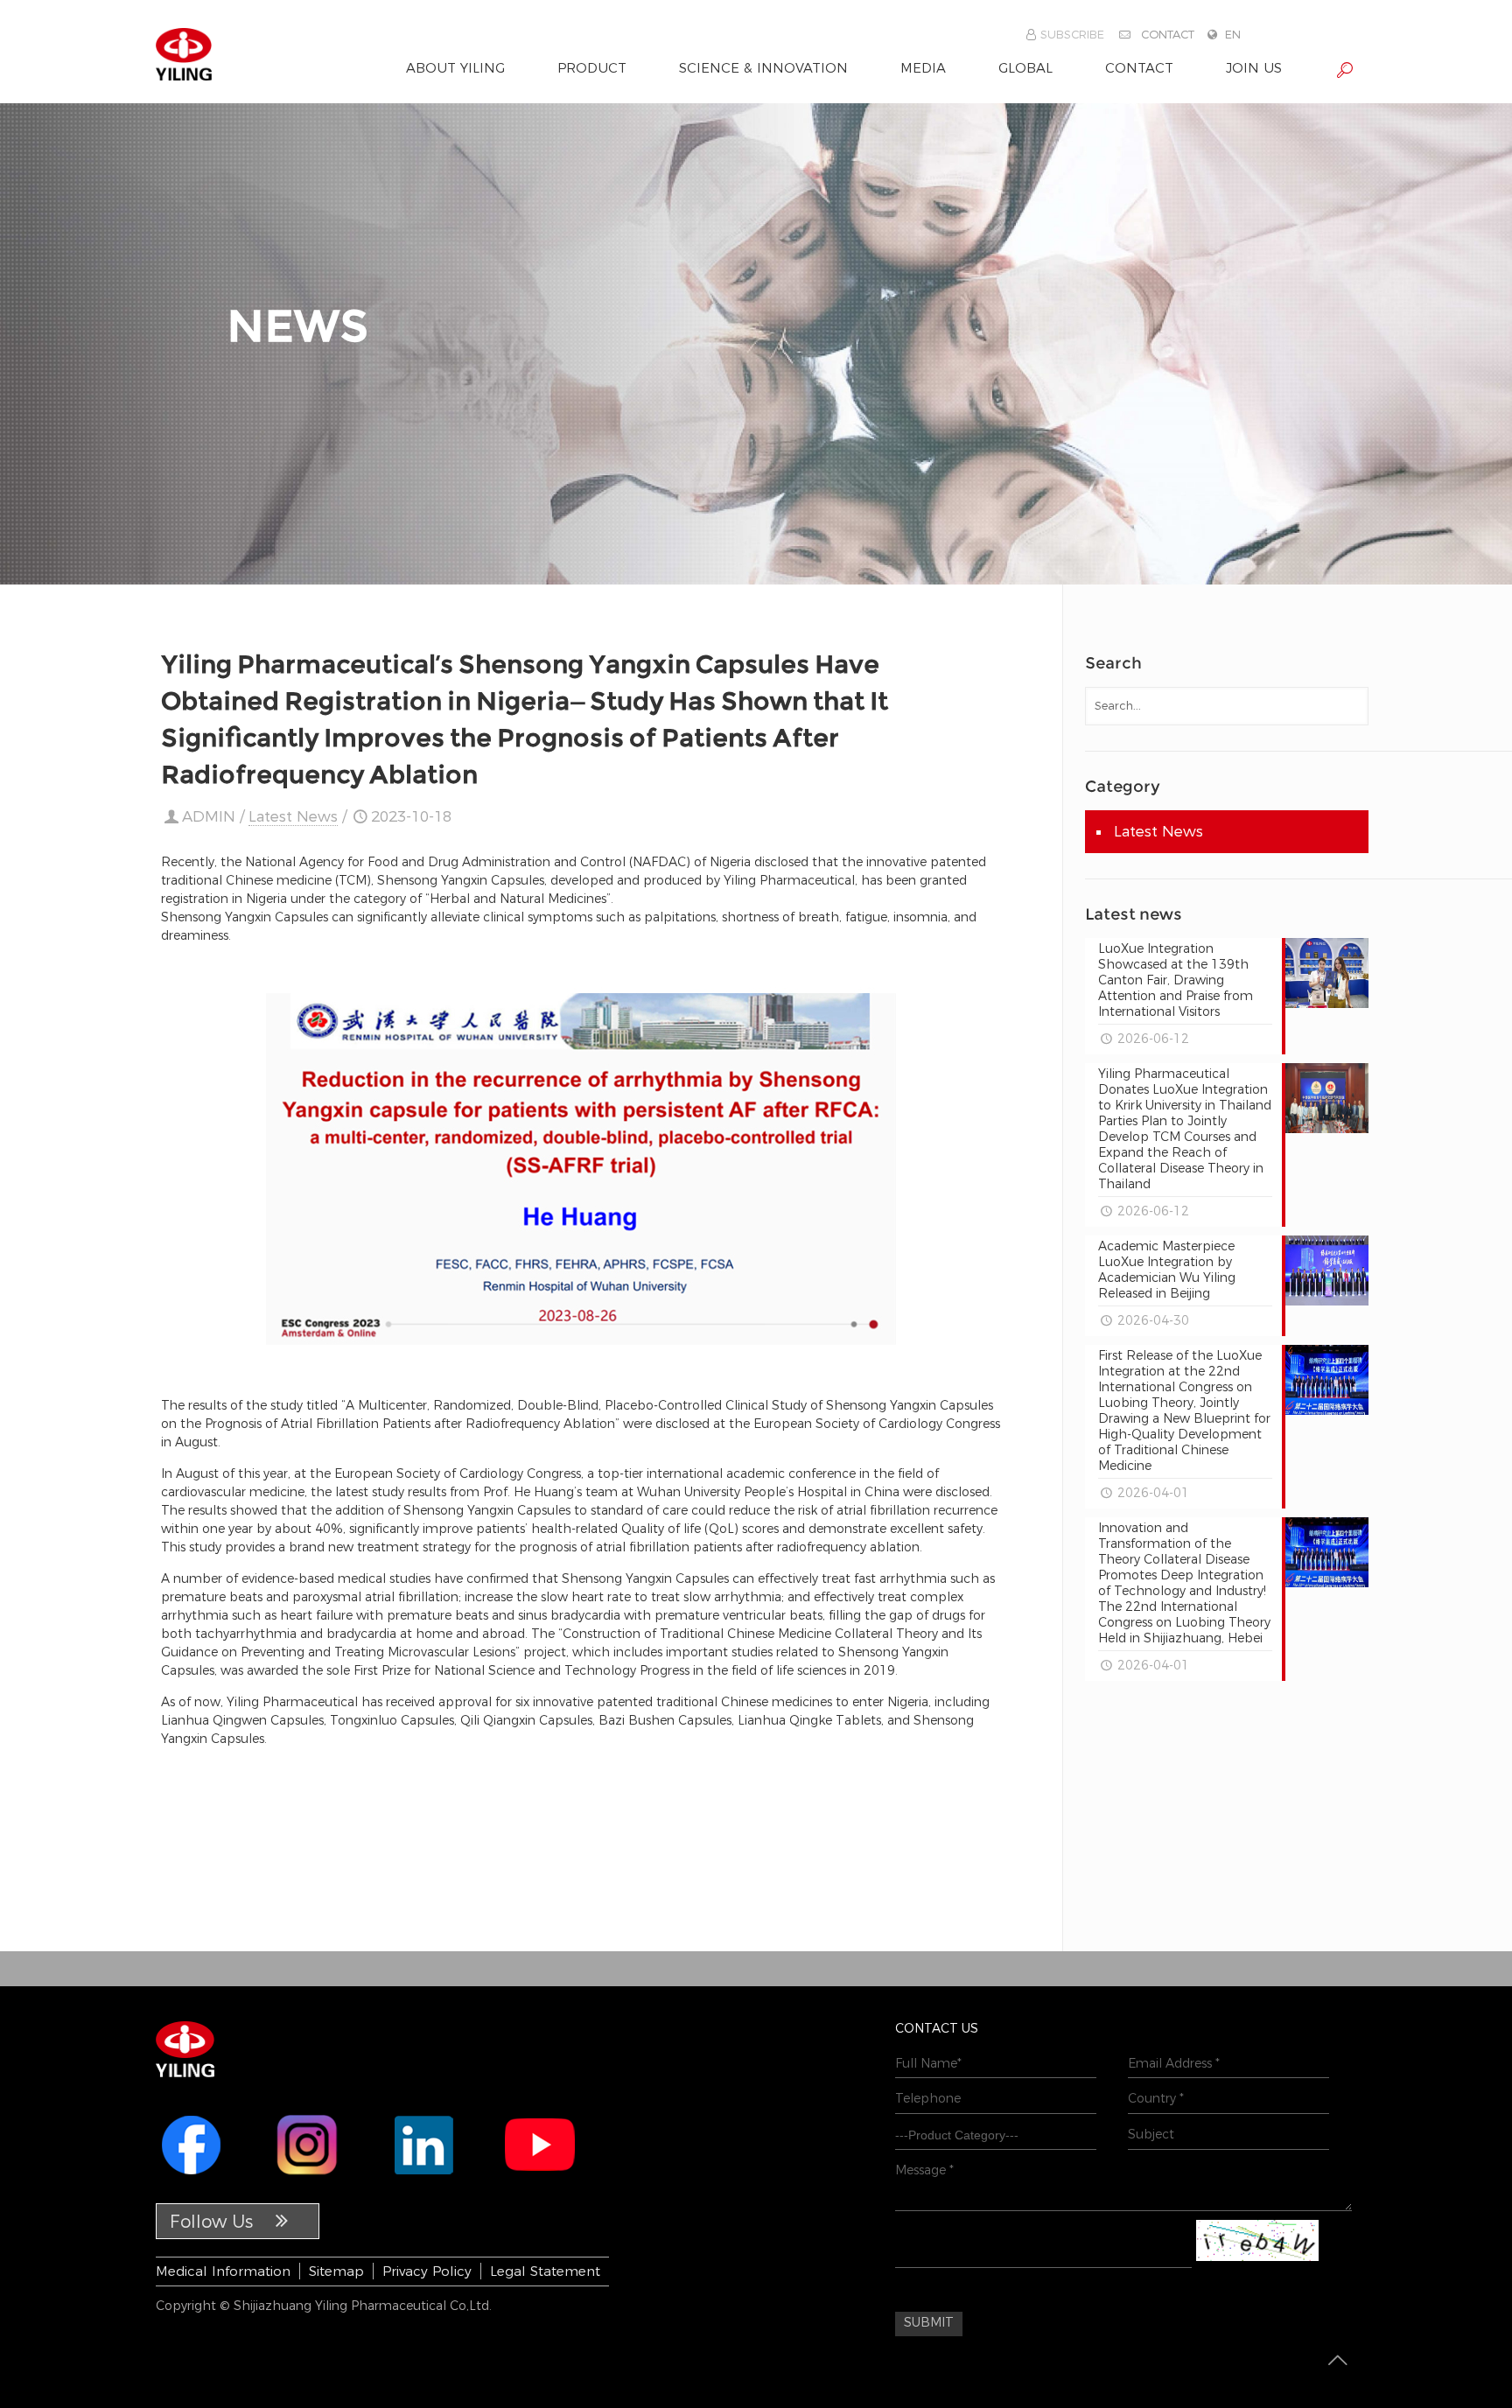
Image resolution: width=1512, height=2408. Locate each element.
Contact (1168, 34)
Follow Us (214, 2222)
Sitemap (336, 2271)
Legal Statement (545, 2271)
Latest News (293, 816)
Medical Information (223, 2271)
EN (1233, 34)
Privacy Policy (427, 2271)
